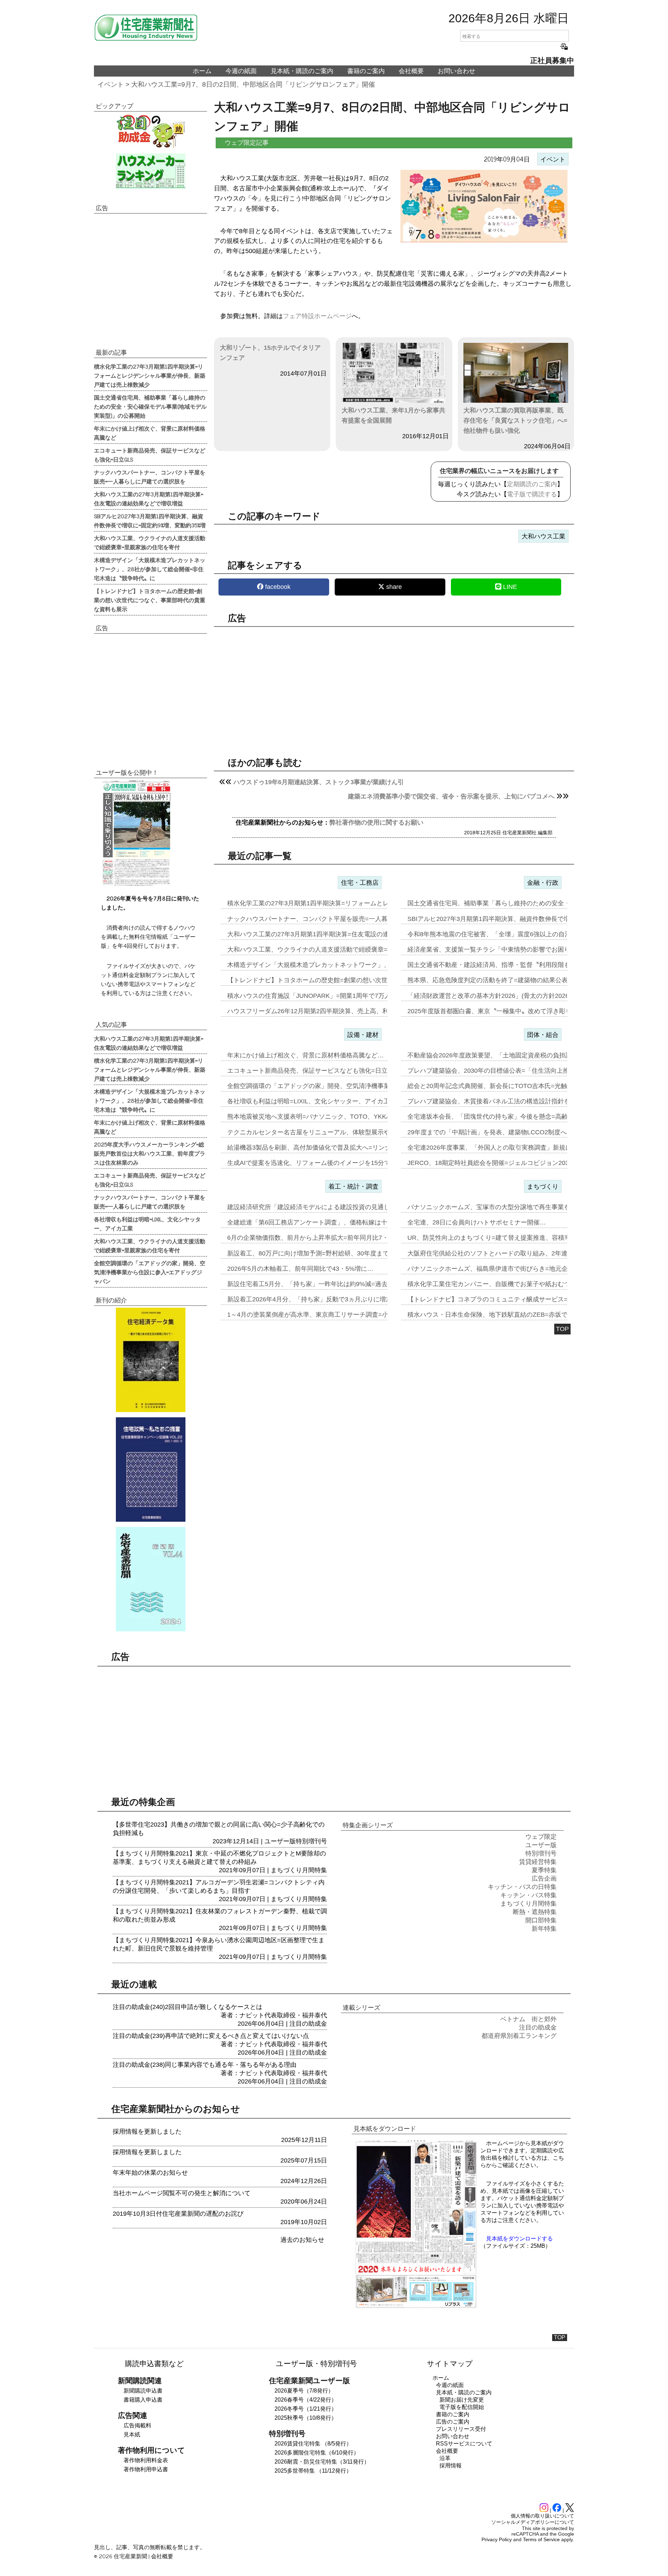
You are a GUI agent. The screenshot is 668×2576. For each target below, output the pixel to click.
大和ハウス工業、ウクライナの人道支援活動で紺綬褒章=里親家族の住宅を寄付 (150, 542)
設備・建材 (363, 1035)
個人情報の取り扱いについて (542, 2516)
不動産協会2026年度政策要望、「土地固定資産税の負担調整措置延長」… (511, 1055)
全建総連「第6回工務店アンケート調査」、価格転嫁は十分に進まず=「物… (334, 1222)
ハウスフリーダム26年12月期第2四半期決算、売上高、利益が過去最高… (330, 1011)
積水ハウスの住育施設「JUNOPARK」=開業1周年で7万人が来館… (321, 996)
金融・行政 (543, 883)
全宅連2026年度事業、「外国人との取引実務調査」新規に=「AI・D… (506, 1148)
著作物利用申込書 (146, 2469)
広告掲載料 (137, 2425)
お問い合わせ (456, 71)
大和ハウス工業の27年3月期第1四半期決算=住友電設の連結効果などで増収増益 (149, 498)
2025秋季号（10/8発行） (306, 2418)
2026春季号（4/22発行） (306, 2400)
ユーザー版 (280, 1841)
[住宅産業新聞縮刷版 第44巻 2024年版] (150, 1579)
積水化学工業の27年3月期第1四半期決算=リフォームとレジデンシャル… (330, 903)
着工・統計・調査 (353, 1187)
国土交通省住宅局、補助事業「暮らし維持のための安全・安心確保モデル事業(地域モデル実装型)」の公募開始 (150, 406)
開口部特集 (541, 1920)
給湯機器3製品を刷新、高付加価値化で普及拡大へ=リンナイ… (315, 1148)
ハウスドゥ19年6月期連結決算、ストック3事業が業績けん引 (319, 782)
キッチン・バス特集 (528, 1895)
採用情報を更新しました (147, 2132)
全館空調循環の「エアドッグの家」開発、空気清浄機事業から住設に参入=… (336, 1086)
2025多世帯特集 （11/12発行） (313, 2471)
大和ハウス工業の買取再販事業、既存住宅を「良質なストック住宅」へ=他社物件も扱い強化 (515, 420)
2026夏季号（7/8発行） (304, 2391)
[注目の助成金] (150, 131)
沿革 (445, 2458)
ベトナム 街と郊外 (528, 2019)
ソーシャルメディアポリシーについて (533, 2522)
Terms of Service (541, 2539)
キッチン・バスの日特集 (522, 1887)
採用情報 (451, 2465)
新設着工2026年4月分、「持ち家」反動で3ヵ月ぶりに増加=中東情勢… (327, 1299)
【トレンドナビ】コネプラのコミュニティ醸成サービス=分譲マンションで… (516, 1299)
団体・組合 (543, 1035)
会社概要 (411, 71)
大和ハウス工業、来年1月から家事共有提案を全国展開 (393, 415)
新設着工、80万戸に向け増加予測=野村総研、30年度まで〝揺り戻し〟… (330, 1253)
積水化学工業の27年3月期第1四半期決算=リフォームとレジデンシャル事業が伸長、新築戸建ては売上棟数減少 (150, 375)
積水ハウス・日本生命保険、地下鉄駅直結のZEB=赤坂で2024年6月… (506, 1315)
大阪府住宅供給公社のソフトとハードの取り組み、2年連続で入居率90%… (512, 1253)
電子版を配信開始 (462, 2407)
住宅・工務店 (360, 883)
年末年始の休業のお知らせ (150, 2173)
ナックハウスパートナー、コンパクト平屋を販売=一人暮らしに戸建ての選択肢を (150, 476)
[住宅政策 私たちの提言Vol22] (150, 1470)
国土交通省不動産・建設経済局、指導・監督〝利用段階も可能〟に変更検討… (517, 965)
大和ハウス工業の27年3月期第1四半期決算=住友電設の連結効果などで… (330, 934)
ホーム (202, 71)
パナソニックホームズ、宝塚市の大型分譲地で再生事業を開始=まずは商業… (516, 1207)
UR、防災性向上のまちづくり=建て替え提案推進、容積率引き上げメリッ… (514, 1238)
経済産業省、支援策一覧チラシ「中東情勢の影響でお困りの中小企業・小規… (517, 950)
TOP (562, 1329)
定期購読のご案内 (532, 484)
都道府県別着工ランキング (519, 2036)
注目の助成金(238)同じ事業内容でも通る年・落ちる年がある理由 (205, 2065)
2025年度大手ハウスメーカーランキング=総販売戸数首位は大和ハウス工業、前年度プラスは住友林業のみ (150, 1153)
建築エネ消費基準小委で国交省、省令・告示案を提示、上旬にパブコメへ (451, 796)
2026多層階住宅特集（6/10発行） (317, 2453)
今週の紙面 (241, 71)
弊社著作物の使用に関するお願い (376, 822)
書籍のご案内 (366, 71)
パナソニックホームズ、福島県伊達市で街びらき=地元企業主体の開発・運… (516, 1269)
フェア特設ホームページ (317, 316)
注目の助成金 (308, 2024)
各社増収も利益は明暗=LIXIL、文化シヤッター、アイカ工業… (315, 1101)
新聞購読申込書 (143, 2391)
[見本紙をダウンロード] (416, 2307)
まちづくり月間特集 (299, 1870)
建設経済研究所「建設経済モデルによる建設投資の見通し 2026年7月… (328, 1207)
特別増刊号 (311, 1841)
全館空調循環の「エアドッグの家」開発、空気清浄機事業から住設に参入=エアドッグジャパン (150, 1272)
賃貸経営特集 (538, 1862)
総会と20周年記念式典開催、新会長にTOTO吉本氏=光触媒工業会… (503, 1086)
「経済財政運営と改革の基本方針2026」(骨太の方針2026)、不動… (502, 996)
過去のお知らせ (302, 2240)
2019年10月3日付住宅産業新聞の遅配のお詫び (178, 2214)
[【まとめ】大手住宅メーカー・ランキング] (150, 171)
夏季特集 (544, 1870)
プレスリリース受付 (461, 2429)
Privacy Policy (497, 2539)
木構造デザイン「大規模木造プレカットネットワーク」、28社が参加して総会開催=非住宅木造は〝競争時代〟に (150, 569)
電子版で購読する (532, 494)
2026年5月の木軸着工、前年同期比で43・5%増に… (300, 1269)
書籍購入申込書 (143, 2400)
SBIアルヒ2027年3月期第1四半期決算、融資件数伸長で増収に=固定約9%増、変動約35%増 (150, 520)
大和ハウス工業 (543, 536)
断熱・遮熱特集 (535, 1912)
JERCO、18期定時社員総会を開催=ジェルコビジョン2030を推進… (502, 1163)
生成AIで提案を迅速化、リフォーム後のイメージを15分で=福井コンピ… (329, 1163)
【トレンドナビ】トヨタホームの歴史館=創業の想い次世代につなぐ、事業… (336, 980)
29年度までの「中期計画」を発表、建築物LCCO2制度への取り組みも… (509, 1132)
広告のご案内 (453, 2422)
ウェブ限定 (541, 1837)
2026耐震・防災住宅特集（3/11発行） (322, 2462)
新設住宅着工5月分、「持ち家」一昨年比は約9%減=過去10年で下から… (330, 1284)
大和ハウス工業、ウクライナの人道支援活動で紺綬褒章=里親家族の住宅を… (336, 950)
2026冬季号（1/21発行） (306, 2409)
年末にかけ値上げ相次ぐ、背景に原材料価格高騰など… (305, 1055)
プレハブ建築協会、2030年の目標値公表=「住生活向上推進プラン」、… (510, 1071)
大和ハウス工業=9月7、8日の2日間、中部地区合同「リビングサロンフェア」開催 (253, 84)
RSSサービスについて (464, 2444)
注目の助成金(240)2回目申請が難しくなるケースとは (188, 2007)
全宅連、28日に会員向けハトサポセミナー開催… (477, 1222)
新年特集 (544, 1929)
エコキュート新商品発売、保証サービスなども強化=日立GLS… (317, 1071)
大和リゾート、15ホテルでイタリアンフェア (270, 353)
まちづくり (543, 1187)
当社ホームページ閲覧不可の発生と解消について (182, 2193)
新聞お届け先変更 (462, 2400)
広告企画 (544, 1878)
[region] (394, 686)
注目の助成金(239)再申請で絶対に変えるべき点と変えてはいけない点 (211, 2036)
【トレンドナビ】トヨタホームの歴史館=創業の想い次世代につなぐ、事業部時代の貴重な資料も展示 (150, 600)
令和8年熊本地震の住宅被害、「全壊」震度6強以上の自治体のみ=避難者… (513, 934)
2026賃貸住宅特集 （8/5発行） (313, 2444)
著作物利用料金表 (146, 2460)
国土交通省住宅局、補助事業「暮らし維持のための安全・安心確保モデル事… (517, 903)
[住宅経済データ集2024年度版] (150, 1360)
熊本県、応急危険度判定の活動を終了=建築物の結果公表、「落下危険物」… (516, 980)
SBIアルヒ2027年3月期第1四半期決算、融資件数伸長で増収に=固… (503, 919)
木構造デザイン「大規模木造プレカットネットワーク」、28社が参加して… (334, 965)
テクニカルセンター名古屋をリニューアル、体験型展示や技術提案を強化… (334, 1132)
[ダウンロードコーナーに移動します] (136, 884)
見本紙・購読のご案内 (302, 71)
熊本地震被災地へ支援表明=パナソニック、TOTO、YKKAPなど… (320, 1117)
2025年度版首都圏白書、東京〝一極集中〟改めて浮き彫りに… (496, 1011)
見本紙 (132, 2435)
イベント (111, 84)
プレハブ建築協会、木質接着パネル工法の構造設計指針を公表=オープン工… (516, 1101)
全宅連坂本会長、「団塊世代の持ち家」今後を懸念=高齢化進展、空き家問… (516, 1117)
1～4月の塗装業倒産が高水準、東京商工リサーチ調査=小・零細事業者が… (333, 1315)
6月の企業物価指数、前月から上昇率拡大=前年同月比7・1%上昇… (322, 1238)
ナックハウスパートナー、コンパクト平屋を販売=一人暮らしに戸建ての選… (336, 919)
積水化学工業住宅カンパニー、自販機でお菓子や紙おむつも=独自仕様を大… (516, 1284)
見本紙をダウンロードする (519, 2239)
